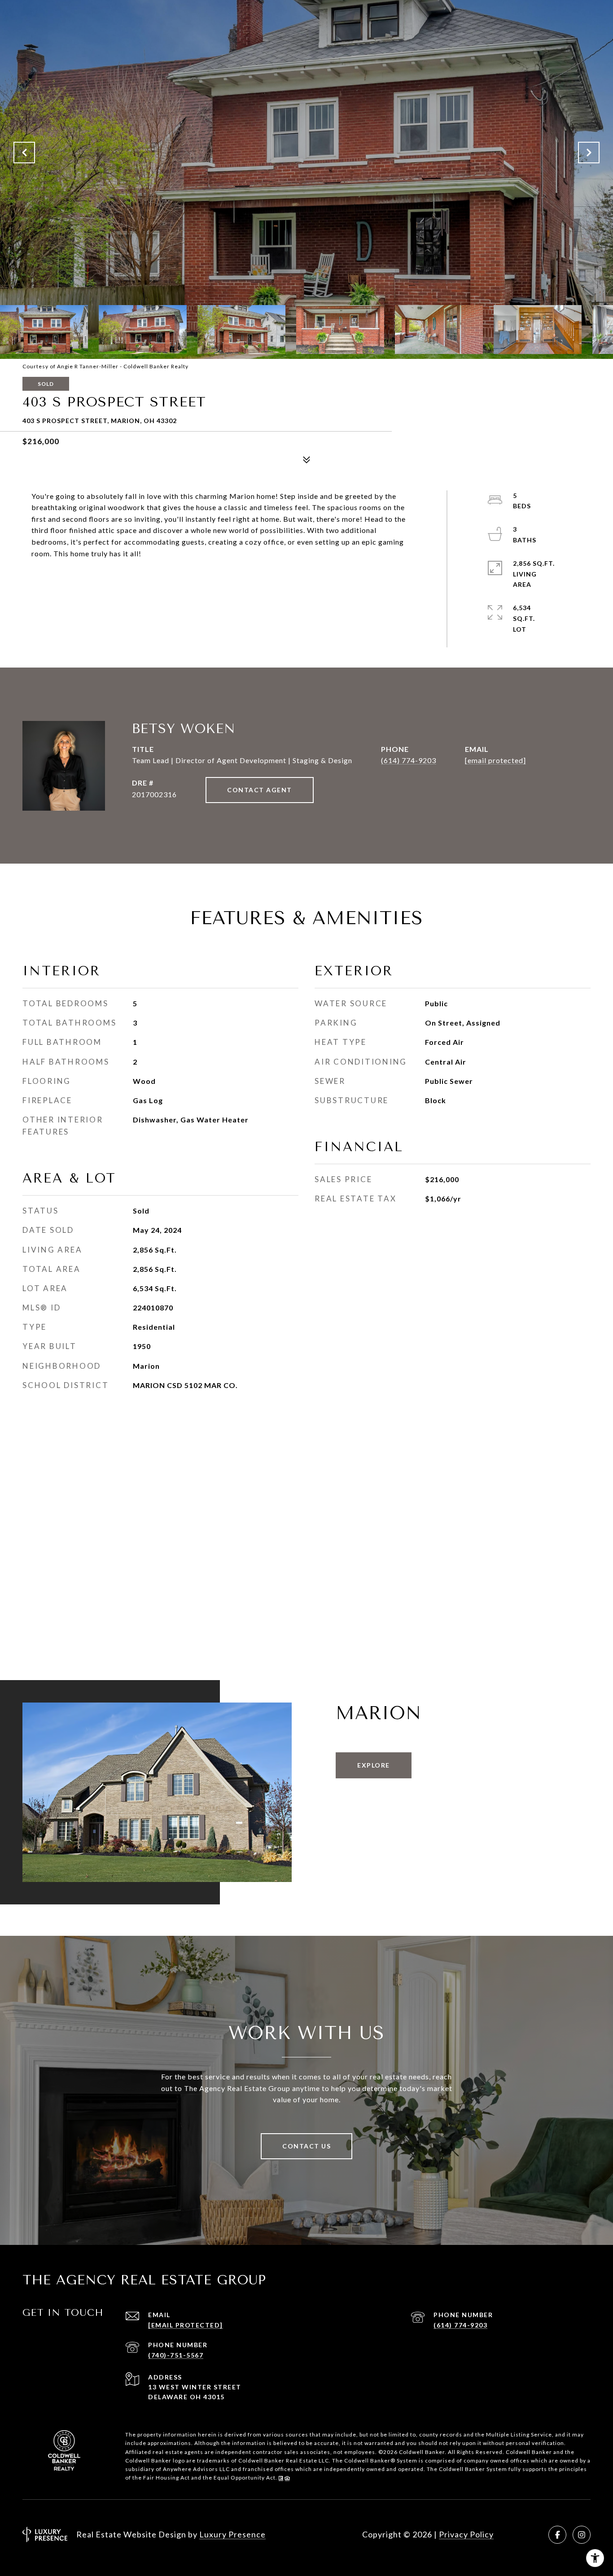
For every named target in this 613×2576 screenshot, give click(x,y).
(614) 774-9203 (409, 760)
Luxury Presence (232, 2534)
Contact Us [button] (306, 2146)
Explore (374, 1765)
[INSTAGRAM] (582, 2535)
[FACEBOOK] (557, 2535)
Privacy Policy (466, 2534)
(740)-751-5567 (176, 2355)
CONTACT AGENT (260, 790)
